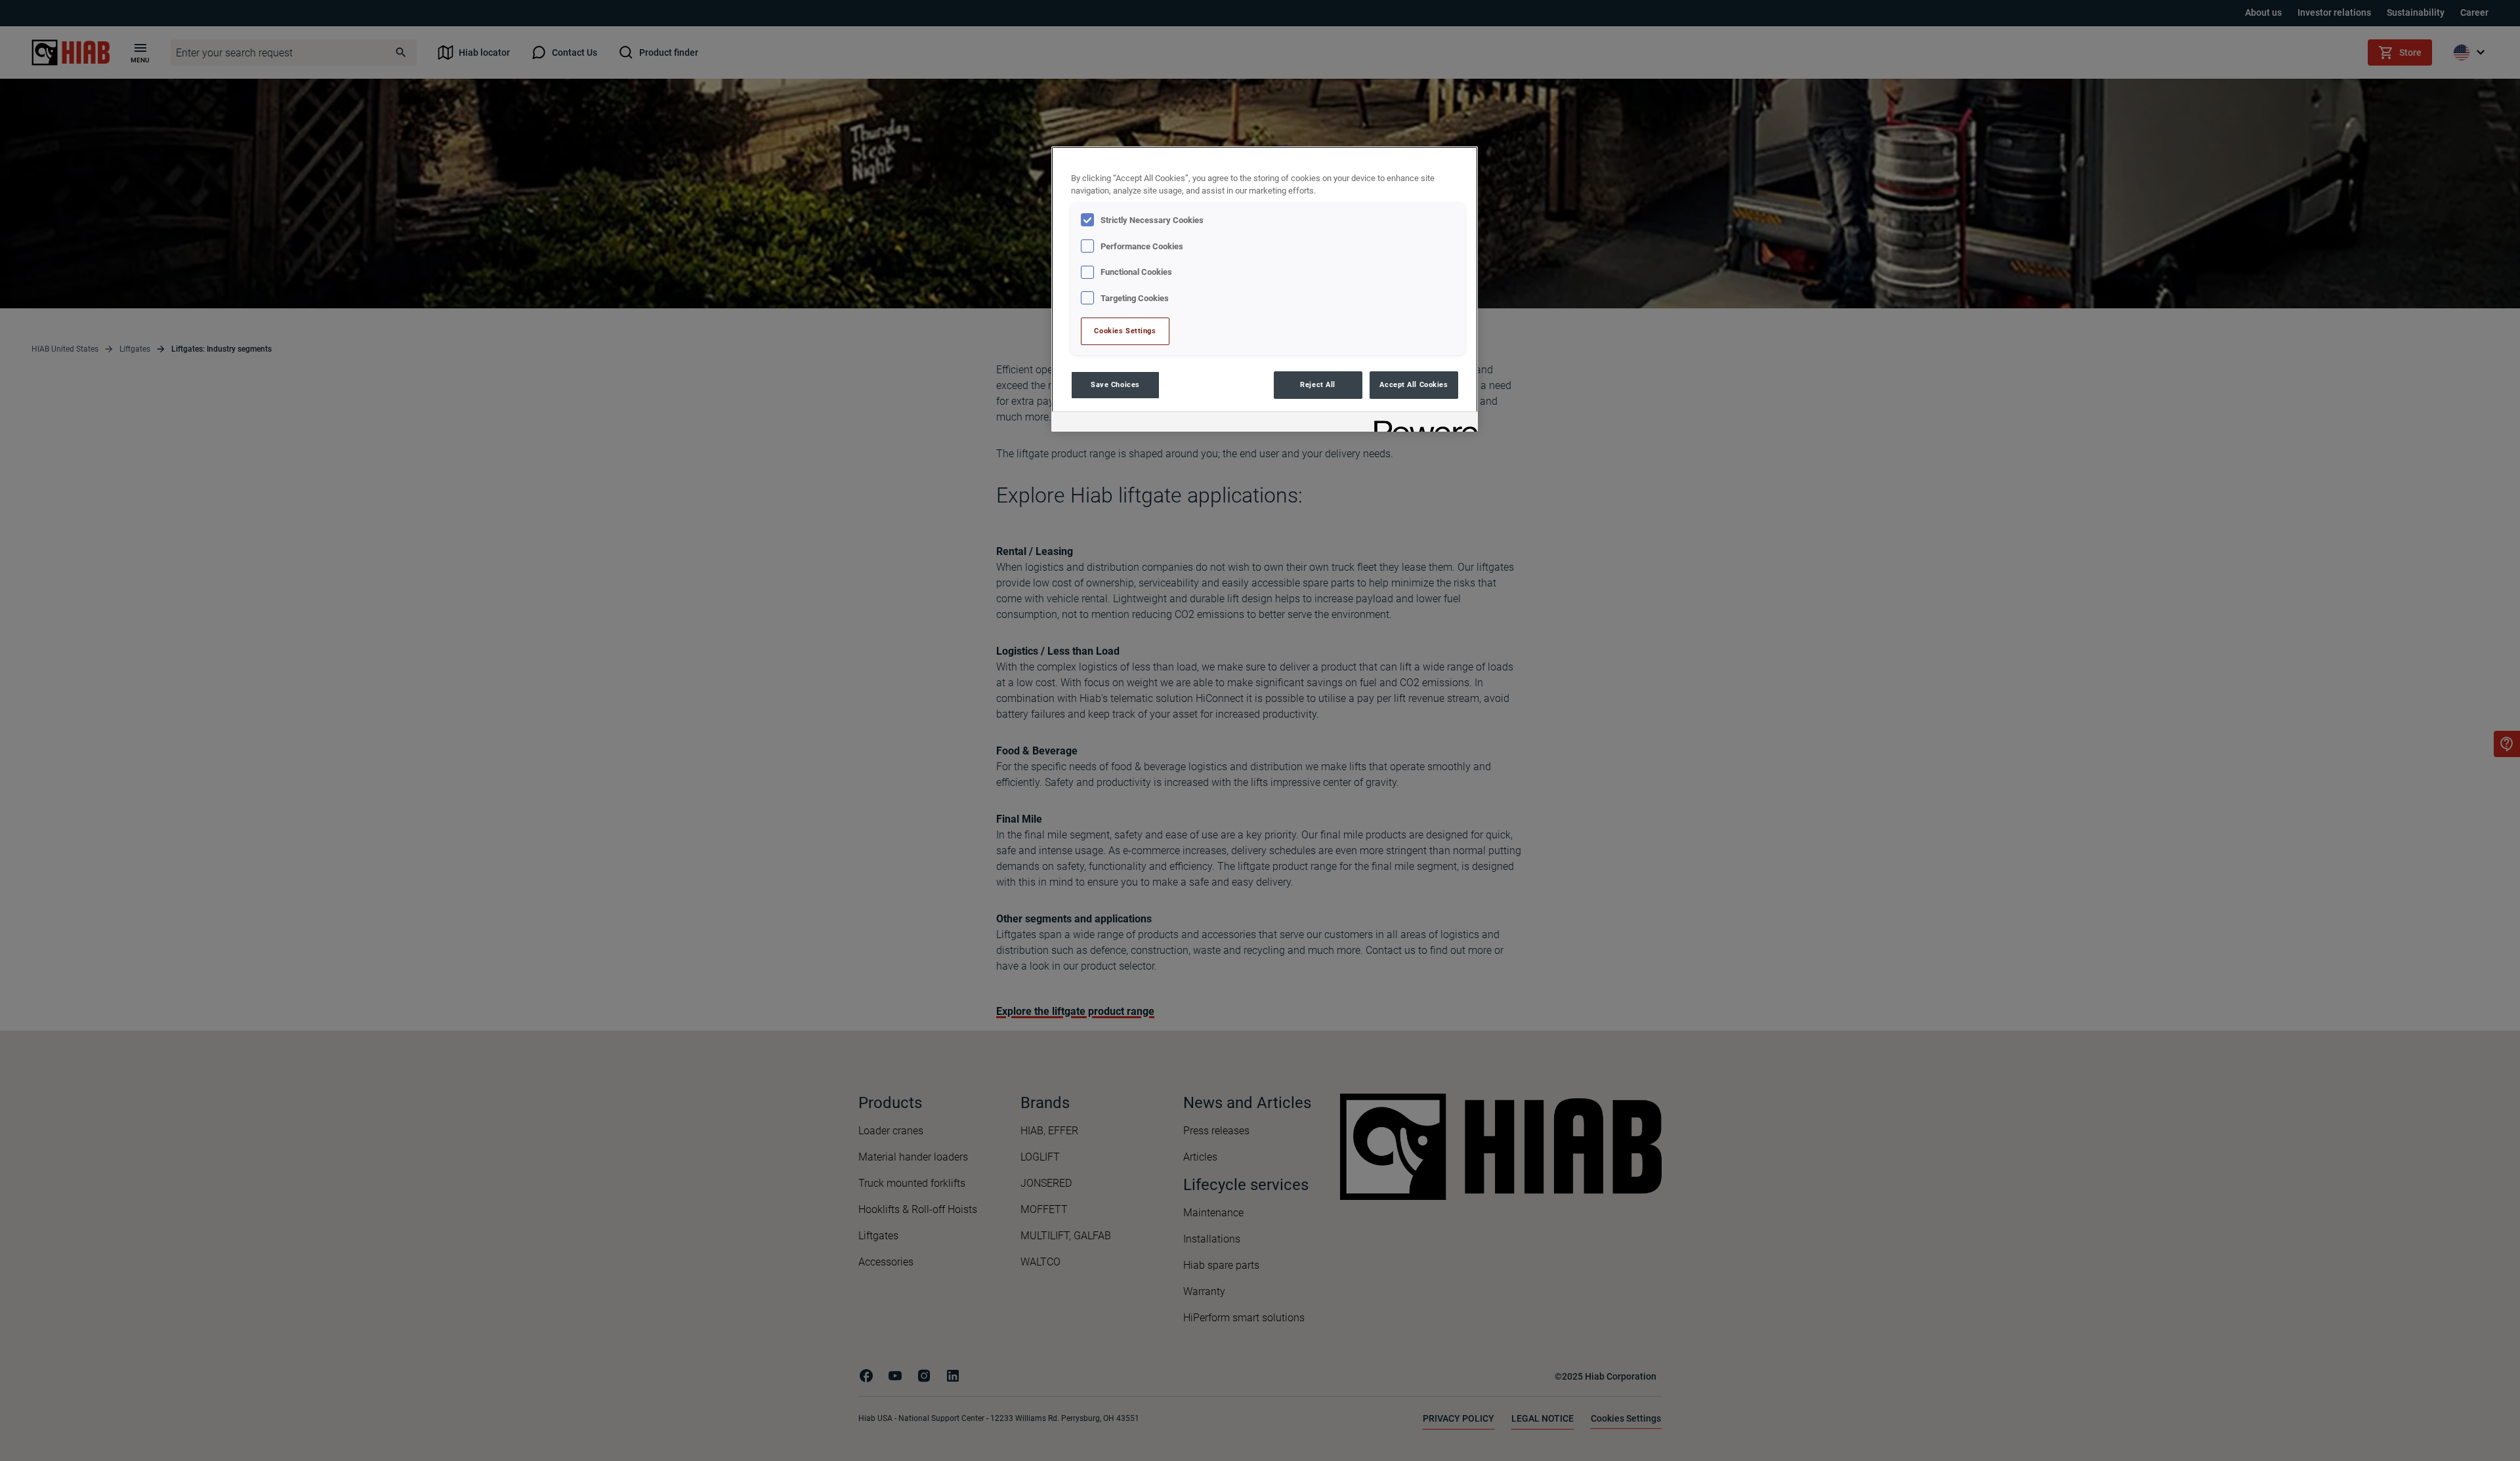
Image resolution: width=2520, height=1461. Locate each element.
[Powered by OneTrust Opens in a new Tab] (1421, 423)
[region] (1265, 289)
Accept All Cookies (1414, 384)
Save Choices (1115, 384)
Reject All (1318, 384)
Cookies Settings (1125, 331)
